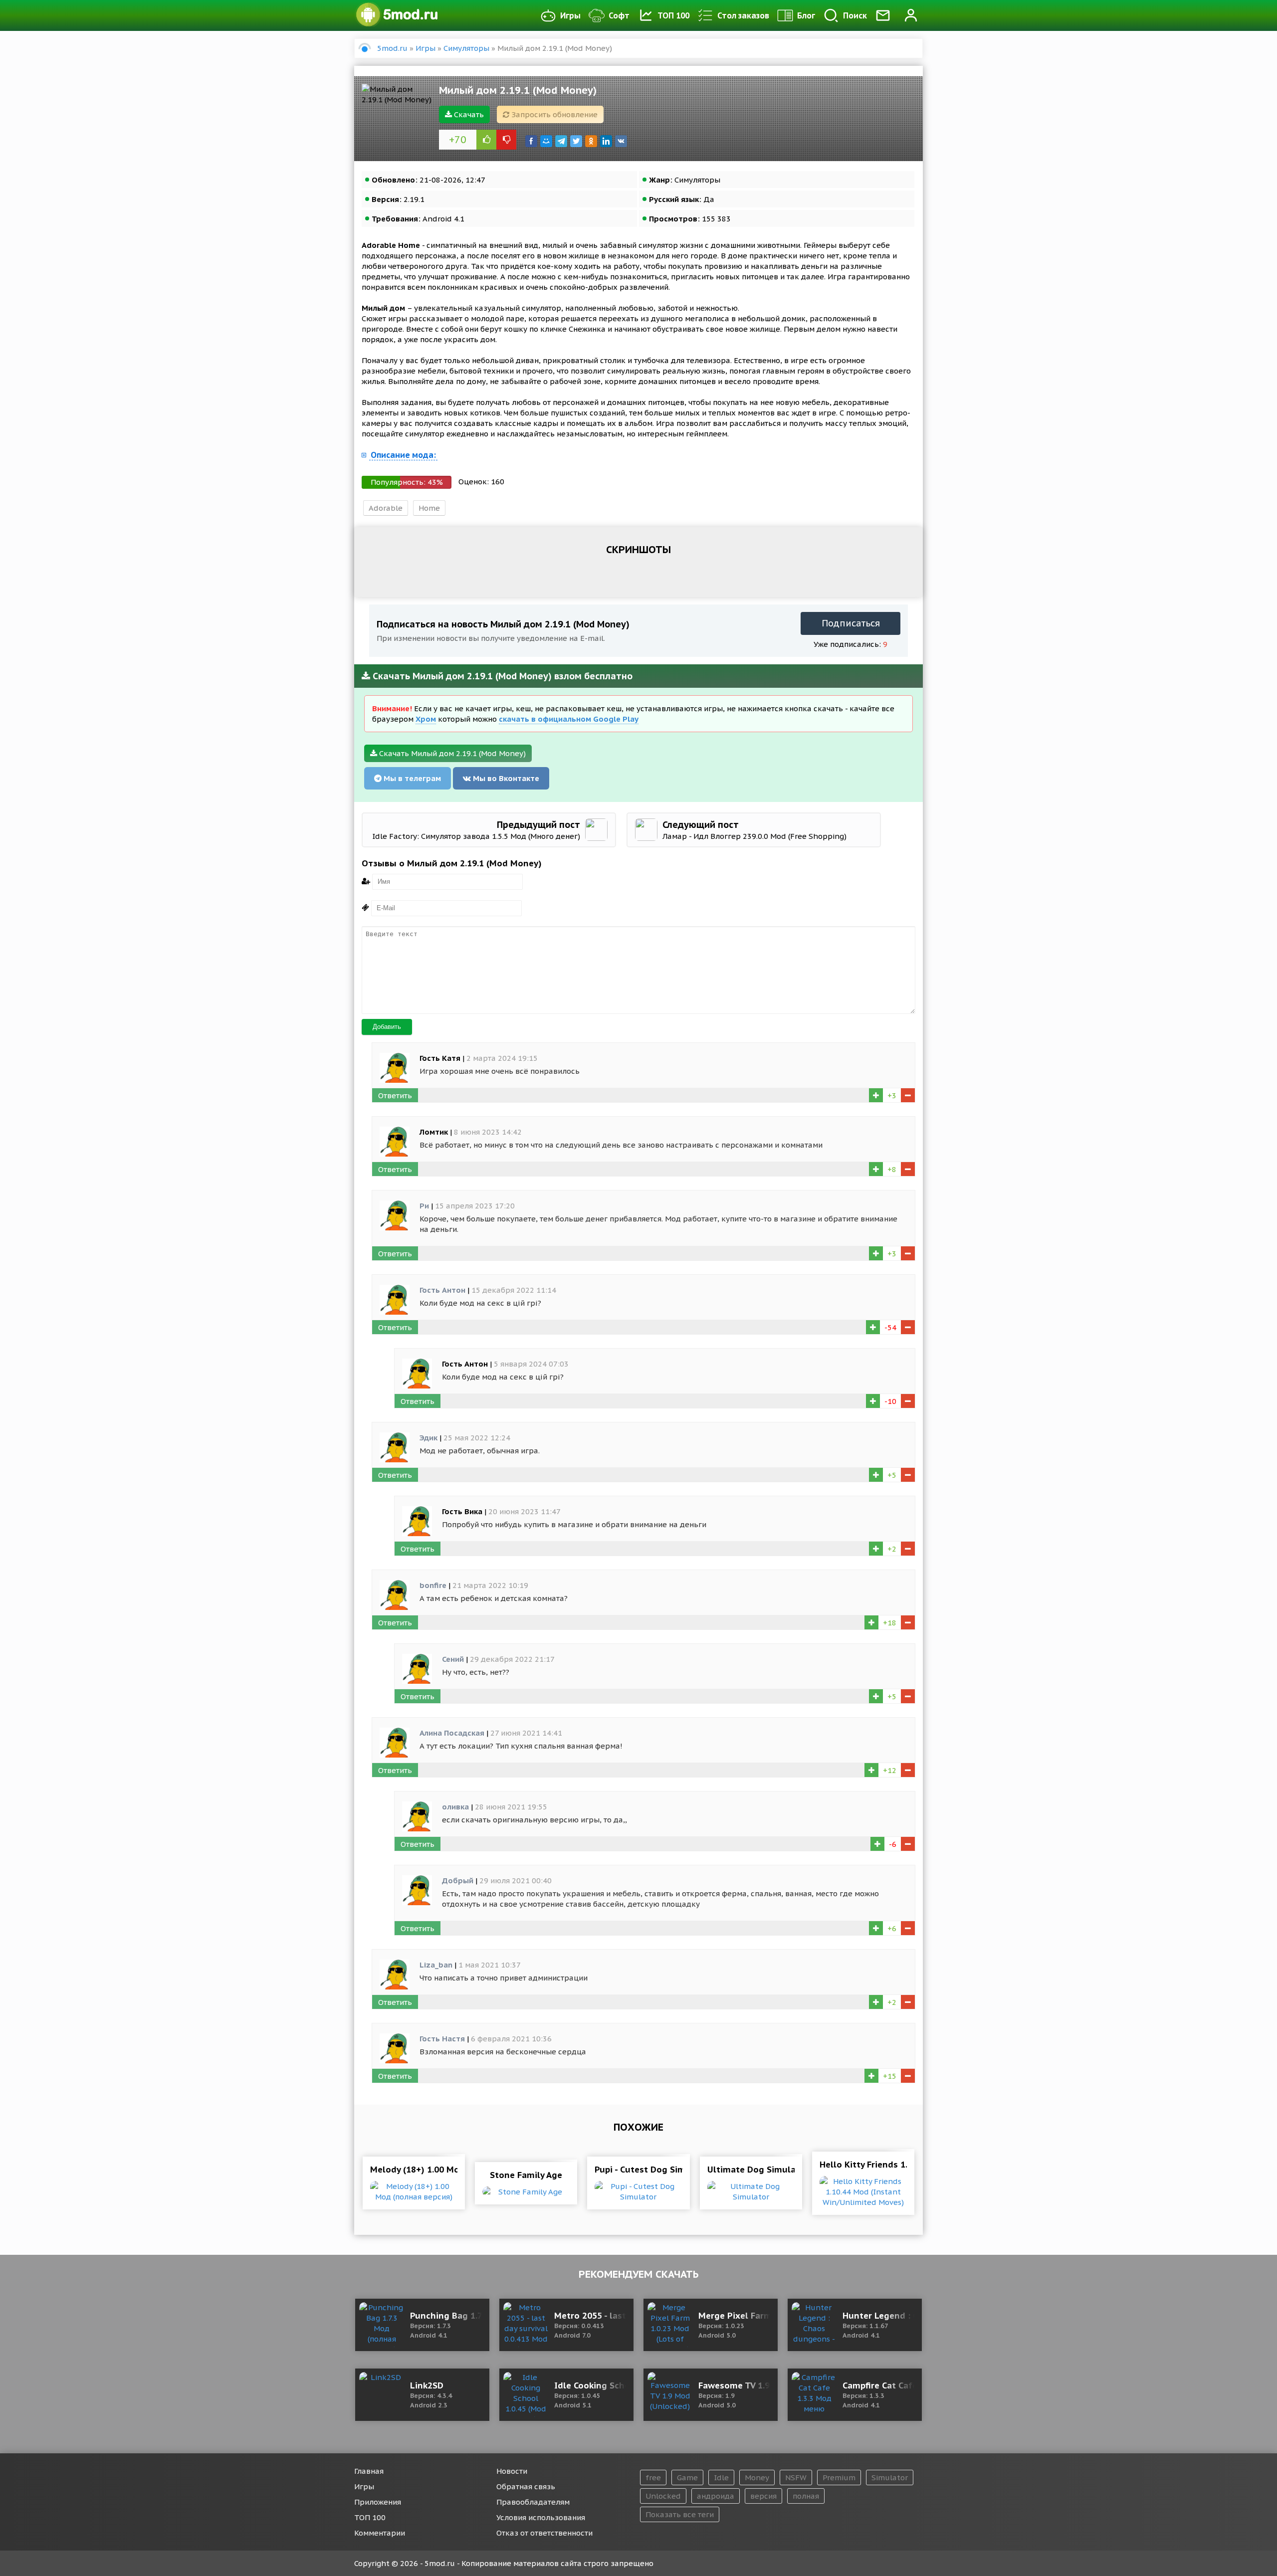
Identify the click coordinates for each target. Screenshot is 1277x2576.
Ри (424, 1206)
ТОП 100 (673, 15)
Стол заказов (743, 15)
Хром (426, 719)
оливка (455, 1807)
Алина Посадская (452, 1733)
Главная (369, 2471)
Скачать (468, 114)
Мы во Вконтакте (505, 778)
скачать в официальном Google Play (569, 719)
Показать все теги (680, 2514)
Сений (453, 1659)
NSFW (796, 2477)
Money (757, 2477)
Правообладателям (533, 2502)
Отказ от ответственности (544, 2533)
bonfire (433, 1585)
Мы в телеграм (411, 778)
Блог (806, 15)
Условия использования (541, 2517)
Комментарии (380, 2533)
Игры (570, 15)
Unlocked (663, 2496)
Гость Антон (442, 1290)
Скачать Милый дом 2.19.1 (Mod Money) (451, 753)
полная (806, 2496)
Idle (721, 2477)
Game (687, 2477)
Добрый (458, 1881)
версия (763, 2496)
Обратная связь (526, 2486)
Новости (512, 2471)
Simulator (890, 2477)
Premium (839, 2477)
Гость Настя (442, 2039)
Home (429, 508)
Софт (619, 15)
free (653, 2477)
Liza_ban (436, 1965)
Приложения (378, 2502)
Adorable (386, 508)
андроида (716, 2496)
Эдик (428, 1438)
